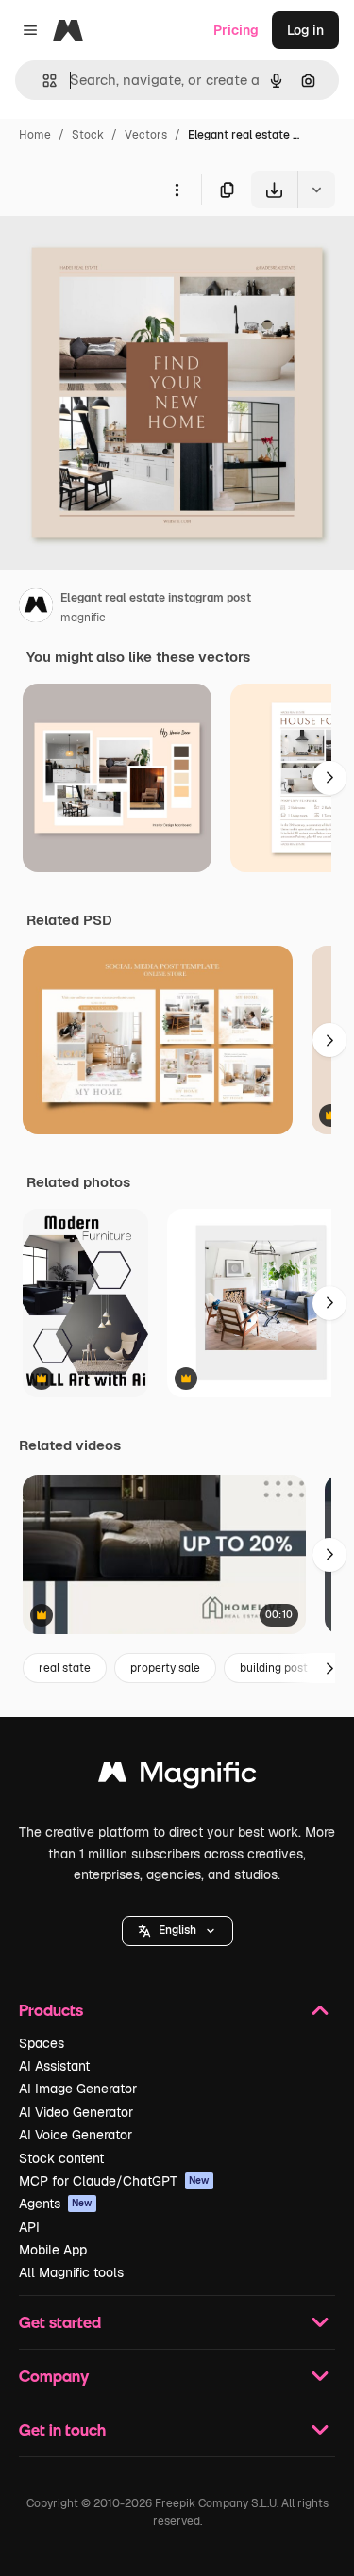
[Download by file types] (316, 190)
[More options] (177, 190)
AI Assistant (54, 2066)
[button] (177, 1931)
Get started (60, 2322)
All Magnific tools (71, 2272)
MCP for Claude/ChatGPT (114, 2181)
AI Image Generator (78, 2089)
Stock (88, 135)
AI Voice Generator (76, 2135)
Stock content (61, 2158)
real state (65, 1668)
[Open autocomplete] (42, 81)
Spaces (42, 2043)
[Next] (329, 778)
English (177, 1930)
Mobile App (53, 2250)
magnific (83, 618)
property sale (165, 1668)
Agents (56, 2204)
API (29, 2227)
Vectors (146, 135)
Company (54, 2376)
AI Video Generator (76, 2112)
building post (274, 1668)
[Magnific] (177, 1777)
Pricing (236, 30)
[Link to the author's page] (36, 608)
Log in (305, 30)
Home (35, 135)
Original (121, 252)
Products (51, 2010)
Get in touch (62, 2429)
